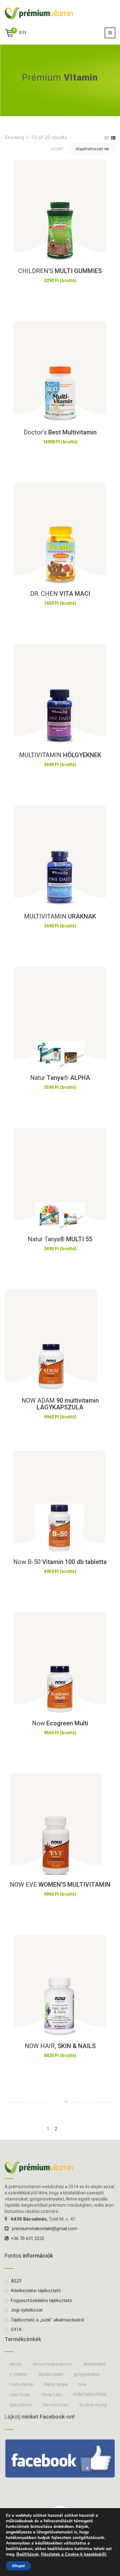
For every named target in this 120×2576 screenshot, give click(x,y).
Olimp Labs (52, 2395)
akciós (16, 2364)
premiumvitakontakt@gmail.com (45, 2229)
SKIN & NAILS (60, 2046)
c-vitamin (19, 2374)
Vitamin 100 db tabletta (60, 1562)
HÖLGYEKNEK (60, 755)
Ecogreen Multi (60, 1723)
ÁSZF (16, 2281)
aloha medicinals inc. (53, 2364)
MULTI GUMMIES (60, 271)
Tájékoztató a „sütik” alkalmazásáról (47, 2320)
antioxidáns (95, 2364)
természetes (56, 2405)
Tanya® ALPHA (60, 1078)
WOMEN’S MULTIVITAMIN (60, 1885)
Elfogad (18, 2566)
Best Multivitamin (60, 432)
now (82, 2384)
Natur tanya (56, 2384)
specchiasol (21, 2405)
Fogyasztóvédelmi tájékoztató (41, 2300)
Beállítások (28, 2554)
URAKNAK (60, 916)
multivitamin (22, 2384)
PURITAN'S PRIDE (90, 2395)
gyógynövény (86, 2374)
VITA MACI (60, 594)
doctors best (51, 2374)
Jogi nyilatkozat (27, 2310)
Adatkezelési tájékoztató (36, 2291)
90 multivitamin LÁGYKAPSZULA (60, 1404)
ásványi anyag (93, 2405)
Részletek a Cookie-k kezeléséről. (74, 2554)
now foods (20, 2395)
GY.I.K (16, 2329)
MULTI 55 (60, 1239)
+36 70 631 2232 (28, 2238)
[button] (92, 149)
